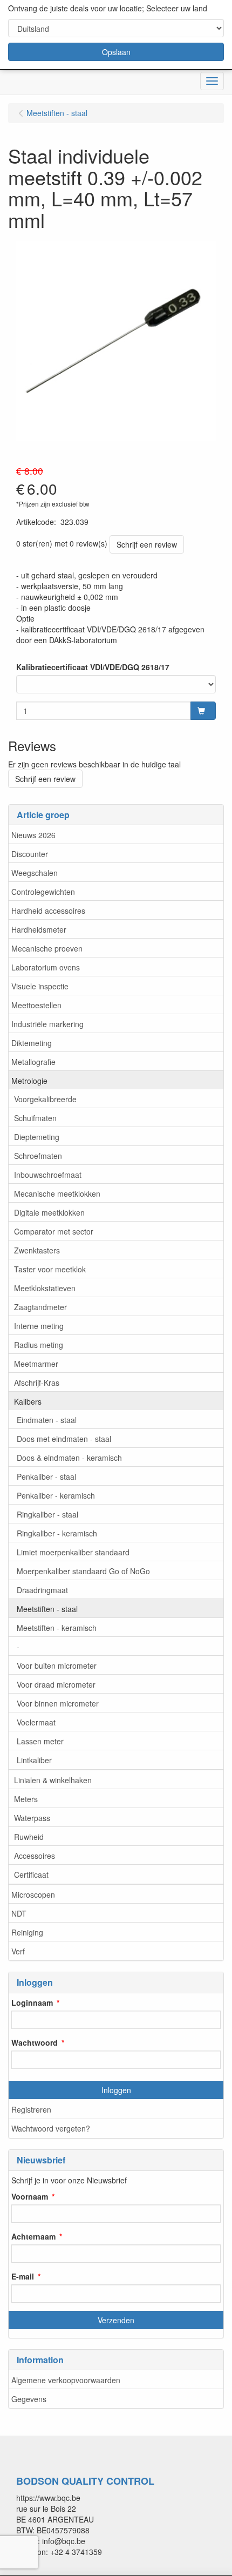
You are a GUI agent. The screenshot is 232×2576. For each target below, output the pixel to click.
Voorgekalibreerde (45, 1099)
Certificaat (31, 1874)
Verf (18, 1951)
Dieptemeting (37, 1137)
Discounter (30, 854)
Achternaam (33, 2236)
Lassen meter (40, 1741)
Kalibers (28, 1401)
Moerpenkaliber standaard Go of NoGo (83, 1571)
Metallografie (33, 1062)
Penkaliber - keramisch (56, 1495)
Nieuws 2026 (33, 835)
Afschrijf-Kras (37, 1383)
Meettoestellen (36, 1005)
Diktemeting (32, 1043)
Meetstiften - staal (47, 1609)
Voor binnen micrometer (58, 1703)
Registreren (31, 2109)
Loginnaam (32, 2002)
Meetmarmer (36, 1364)
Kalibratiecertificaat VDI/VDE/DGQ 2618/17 (93, 667)
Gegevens (29, 2399)
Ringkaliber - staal (47, 1514)
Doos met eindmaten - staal (64, 1439)
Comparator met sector (54, 1231)
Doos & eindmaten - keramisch (69, 1458)
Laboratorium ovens (46, 967)
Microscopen (33, 1894)
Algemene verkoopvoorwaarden (66, 2380)
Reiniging (27, 1932)
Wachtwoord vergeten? (51, 2128)
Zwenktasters (37, 1250)
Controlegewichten (43, 892)
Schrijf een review (147, 544)
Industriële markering (47, 1024)
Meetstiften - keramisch (57, 1628)
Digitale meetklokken (49, 1212)
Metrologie (29, 1081)
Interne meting (39, 1326)
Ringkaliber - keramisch (57, 1533)
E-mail (23, 2276)
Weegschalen (35, 873)
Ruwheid (29, 1837)
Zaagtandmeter (40, 1307)
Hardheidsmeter (39, 929)
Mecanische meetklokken (57, 1193)
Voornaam (30, 2196)
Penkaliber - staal (46, 1476)
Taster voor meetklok (50, 1269)
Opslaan (116, 52)
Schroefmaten (38, 1156)
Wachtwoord (35, 2042)
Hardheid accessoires (48, 911)
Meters (26, 1799)
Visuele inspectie (40, 986)
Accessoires (35, 1856)
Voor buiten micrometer (57, 1665)
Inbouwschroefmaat (48, 1175)
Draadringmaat (42, 1590)
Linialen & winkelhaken (53, 1780)
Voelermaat (36, 1722)
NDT (19, 1913)
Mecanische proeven (47, 948)
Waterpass (32, 1818)
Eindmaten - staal (47, 1420)
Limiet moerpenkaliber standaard (73, 1552)
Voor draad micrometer (56, 1684)
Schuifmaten (35, 1118)
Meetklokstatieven (45, 1288)
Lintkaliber (34, 1760)
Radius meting (39, 1345)
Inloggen (116, 2090)
